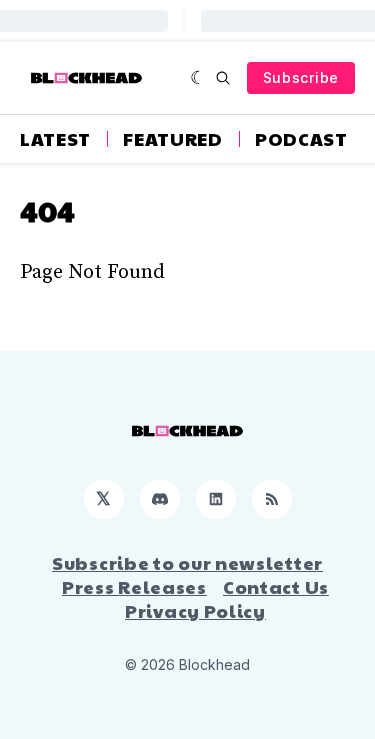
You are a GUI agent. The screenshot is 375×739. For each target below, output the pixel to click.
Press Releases (134, 587)
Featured (173, 139)
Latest (55, 139)
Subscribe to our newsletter (187, 563)
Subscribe (301, 77)
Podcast (301, 139)
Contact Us (276, 587)
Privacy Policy (195, 611)
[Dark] (198, 78)
